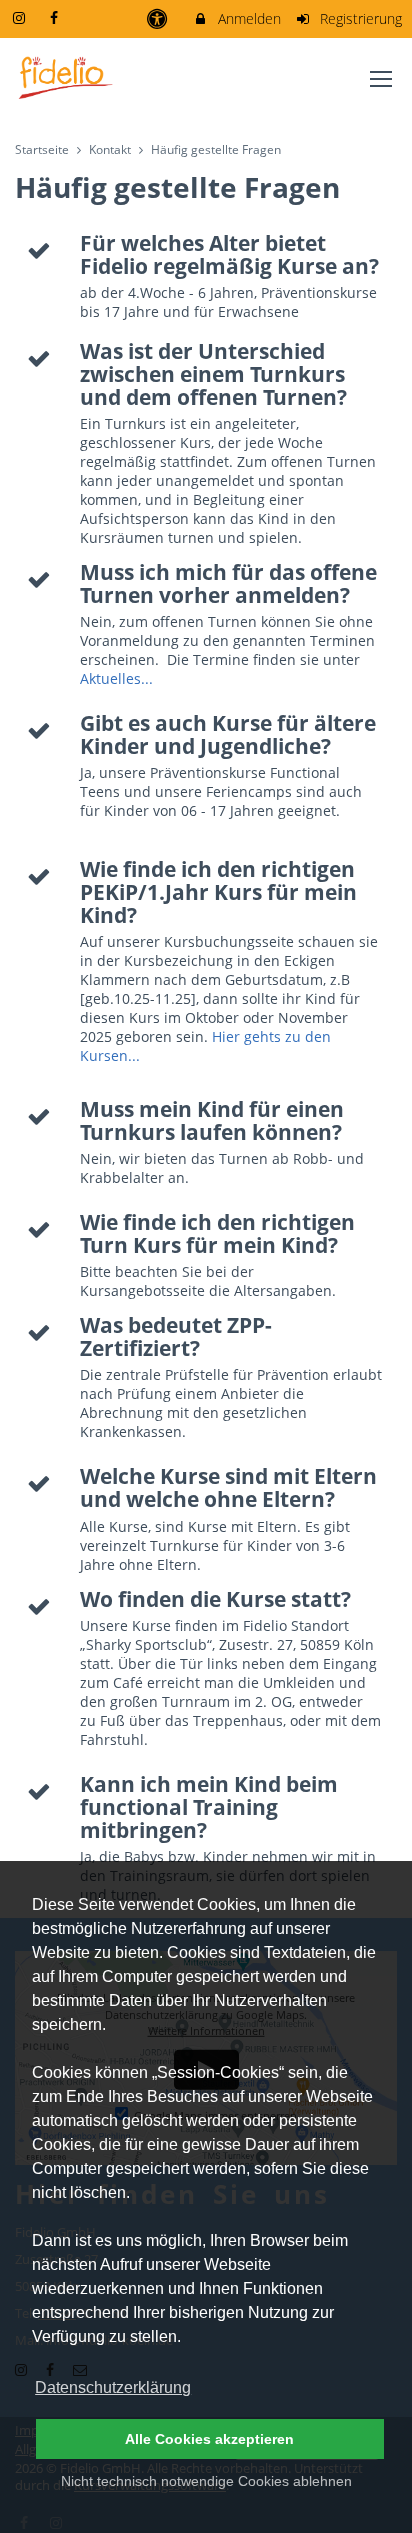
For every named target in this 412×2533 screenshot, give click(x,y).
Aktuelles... (116, 678)
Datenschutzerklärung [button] (113, 2387)
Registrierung (359, 18)
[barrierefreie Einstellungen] (158, 18)
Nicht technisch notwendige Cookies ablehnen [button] (206, 2481)
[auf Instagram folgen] (21, 17)
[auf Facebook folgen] (57, 17)
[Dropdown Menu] (381, 79)
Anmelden (247, 18)
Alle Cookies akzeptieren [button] (209, 2439)
